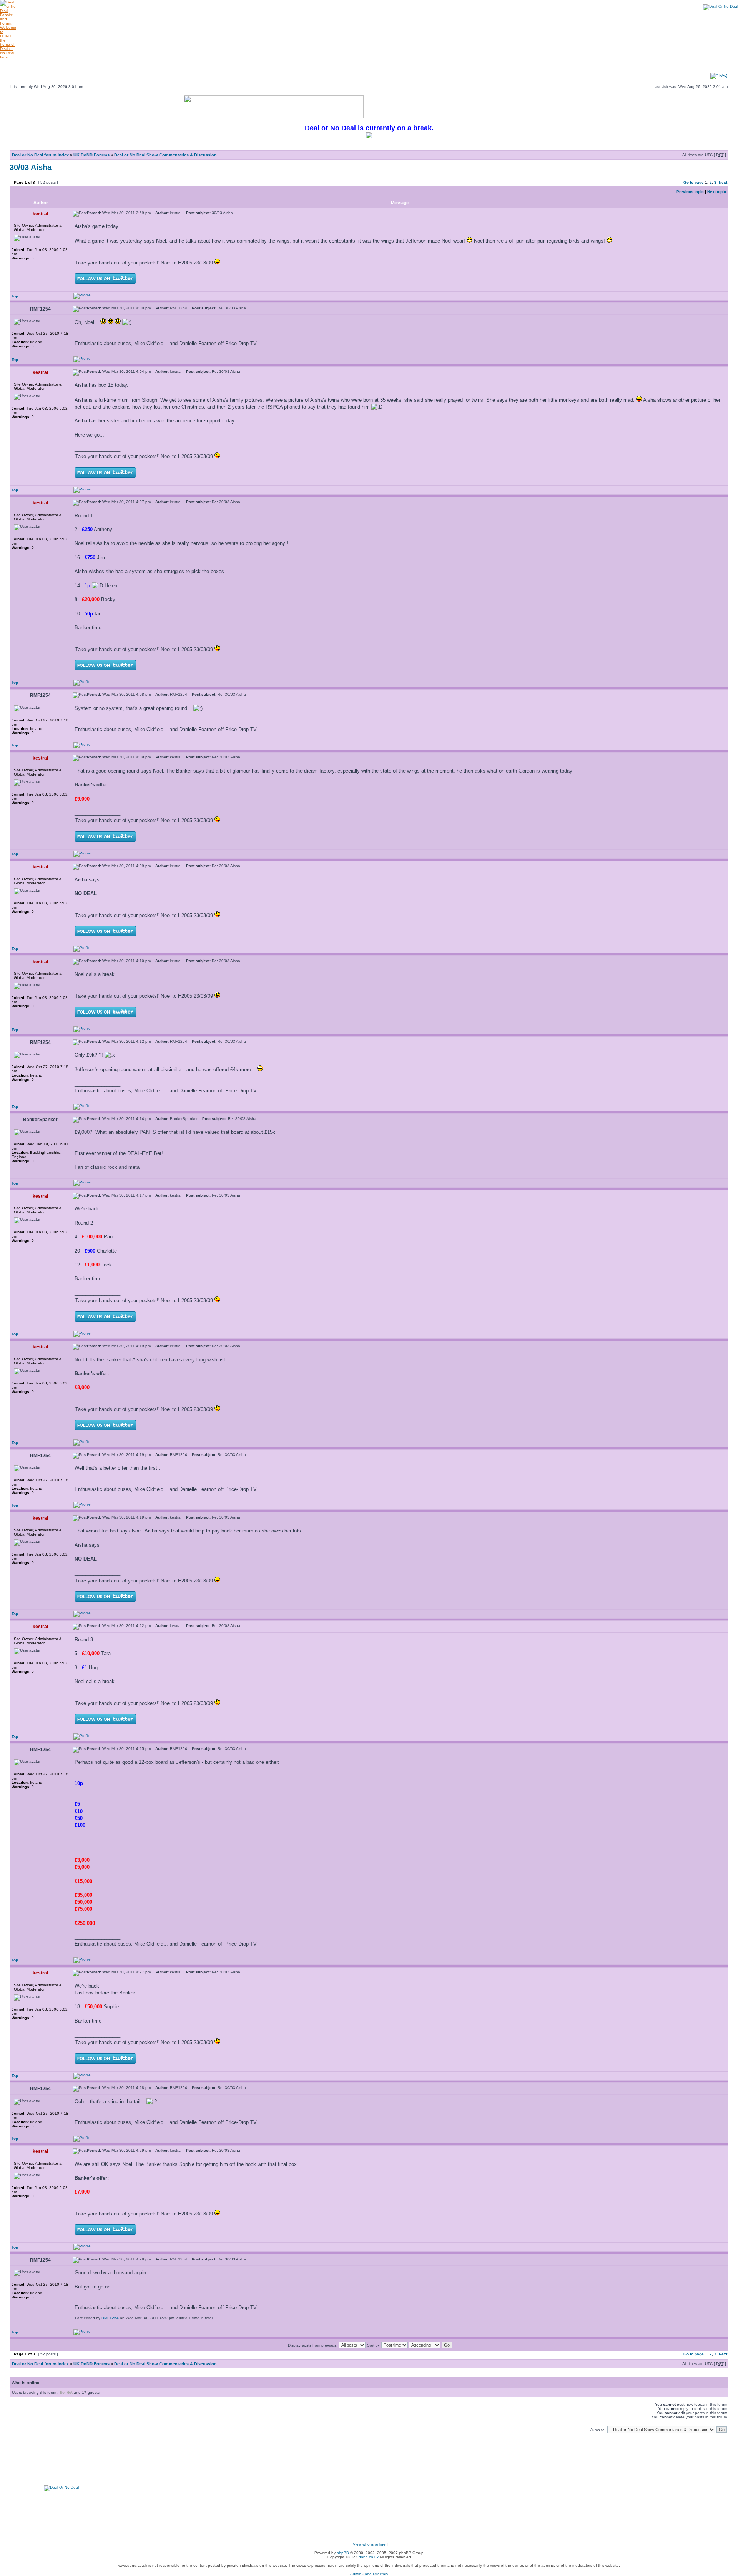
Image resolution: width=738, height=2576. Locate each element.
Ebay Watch (54, 69)
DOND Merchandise (171, 69)
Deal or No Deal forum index (40, 155)
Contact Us (695, 69)
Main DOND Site (54, 63)
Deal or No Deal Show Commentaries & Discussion (165, 155)
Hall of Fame (695, 63)
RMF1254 (110, 2318)
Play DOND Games (171, 63)
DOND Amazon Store (411, 69)
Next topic (717, 192)
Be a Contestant (289, 69)
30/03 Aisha (31, 167)
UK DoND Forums (91, 155)
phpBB (343, 2553)
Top (15, 296)
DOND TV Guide (289, 63)
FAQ (723, 75)
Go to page (694, 182)
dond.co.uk (369, 2557)
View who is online (369, 2544)
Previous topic (690, 192)
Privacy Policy (606, 69)
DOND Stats (451, 63)
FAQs (606, 63)
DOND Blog (519, 69)
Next (723, 182)
